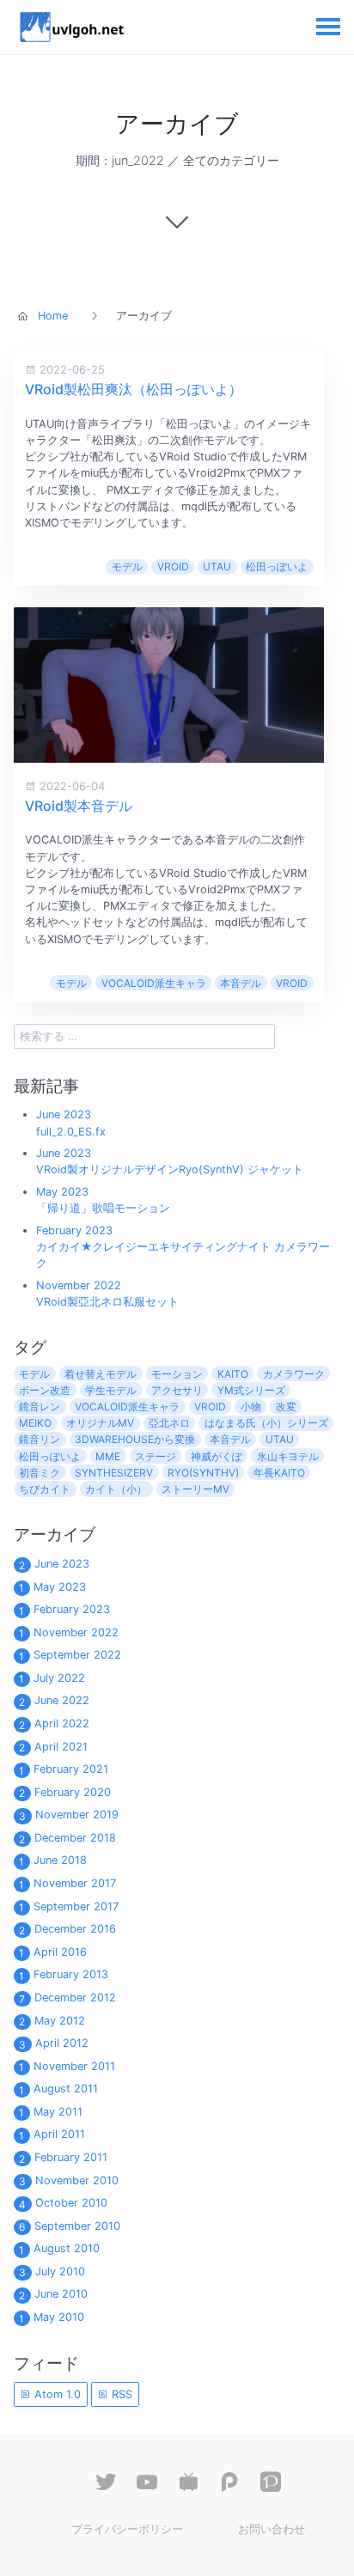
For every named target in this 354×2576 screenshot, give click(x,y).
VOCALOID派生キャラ (154, 983)
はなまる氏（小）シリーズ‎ (266, 1423)
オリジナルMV (100, 1423)
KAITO (233, 1374)
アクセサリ (177, 1390)
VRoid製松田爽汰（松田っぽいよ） (134, 389)
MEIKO (35, 1423)
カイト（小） (116, 1489)
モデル (127, 566)
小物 (251, 1407)
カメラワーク (294, 1374)
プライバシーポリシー (127, 2529)
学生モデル (111, 1390)
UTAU (217, 566)
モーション (177, 1374)
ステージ (156, 1456)
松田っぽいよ (277, 566)
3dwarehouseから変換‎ (135, 1439)
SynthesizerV (114, 1473)
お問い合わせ (272, 2529)
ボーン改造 (45, 1390)
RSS (120, 2394)
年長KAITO (279, 1473)
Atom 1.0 (56, 2394)
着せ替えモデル (101, 1374)
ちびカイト (45, 1489)
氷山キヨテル (288, 1456)
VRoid (173, 566)
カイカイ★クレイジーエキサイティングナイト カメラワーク (183, 1247)
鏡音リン (40, 1439)
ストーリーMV (195, 1489)
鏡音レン (40, 1407)
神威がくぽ (217, 1456)
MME (108, 1456)
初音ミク (40, 1473)
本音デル (241, 983)
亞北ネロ (169, 1423)
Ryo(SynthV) (203, 1473)
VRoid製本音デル (79, 806)
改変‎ (286, 1407)
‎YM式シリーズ (251, 1390)
